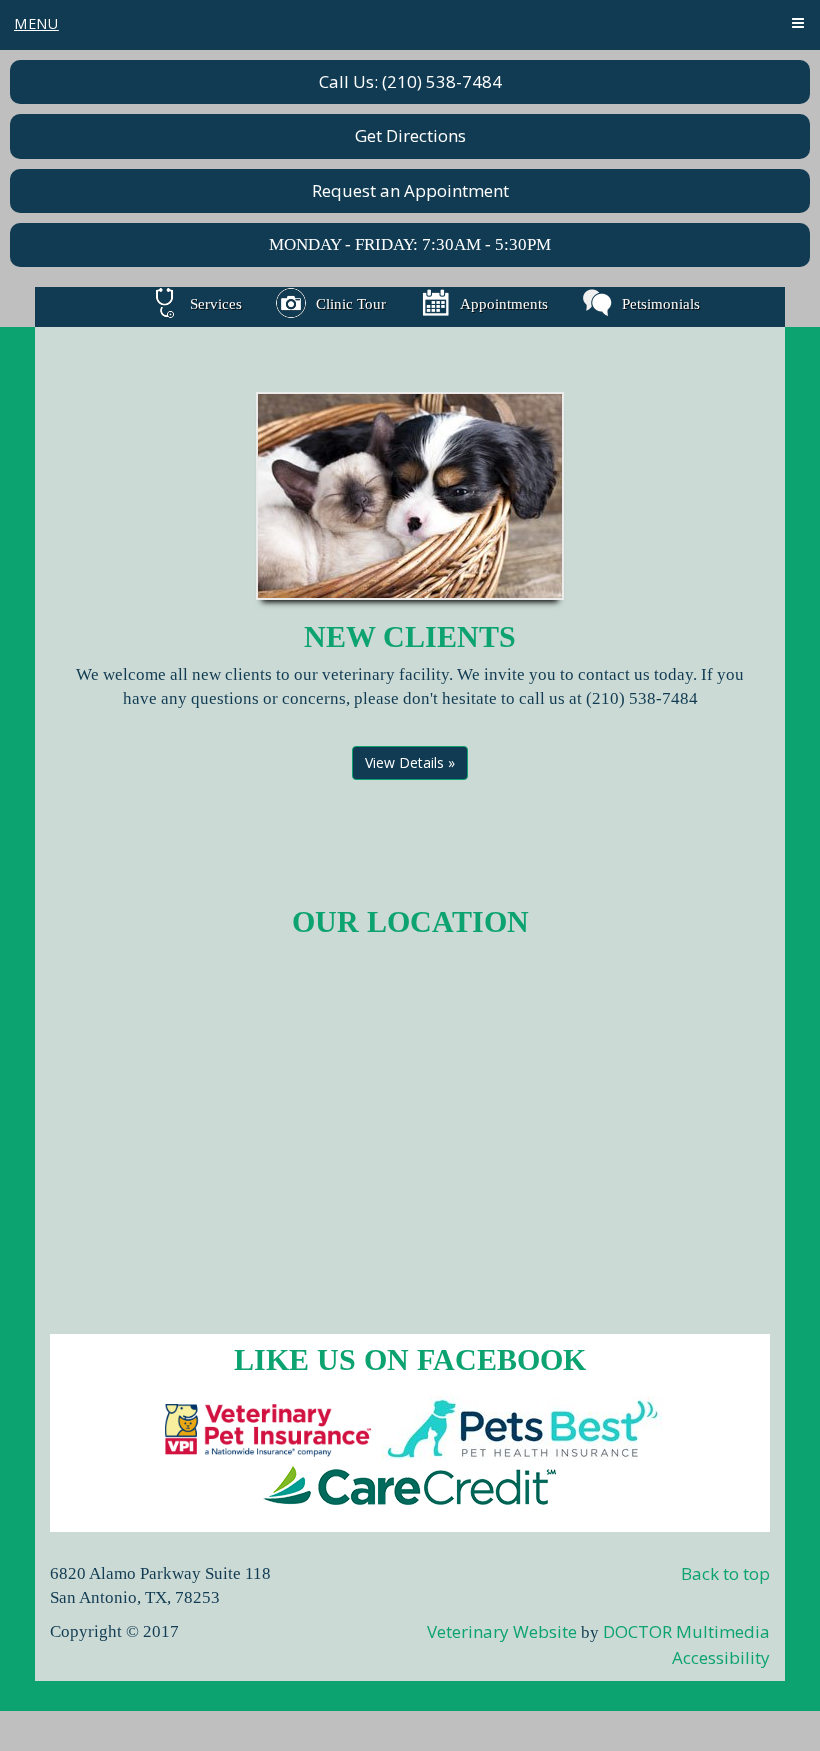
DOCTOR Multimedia (686, 1631)
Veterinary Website (502, 1631)
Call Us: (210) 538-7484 (410, 81)
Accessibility (721, 1657)
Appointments (504, 304)
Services (216, 304)
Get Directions (410, 135)
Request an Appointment (410, 190)
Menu (36, 23)
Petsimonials (661, 304)
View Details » (410, 762)
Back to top (725, 1573)
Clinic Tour (351, 304)
